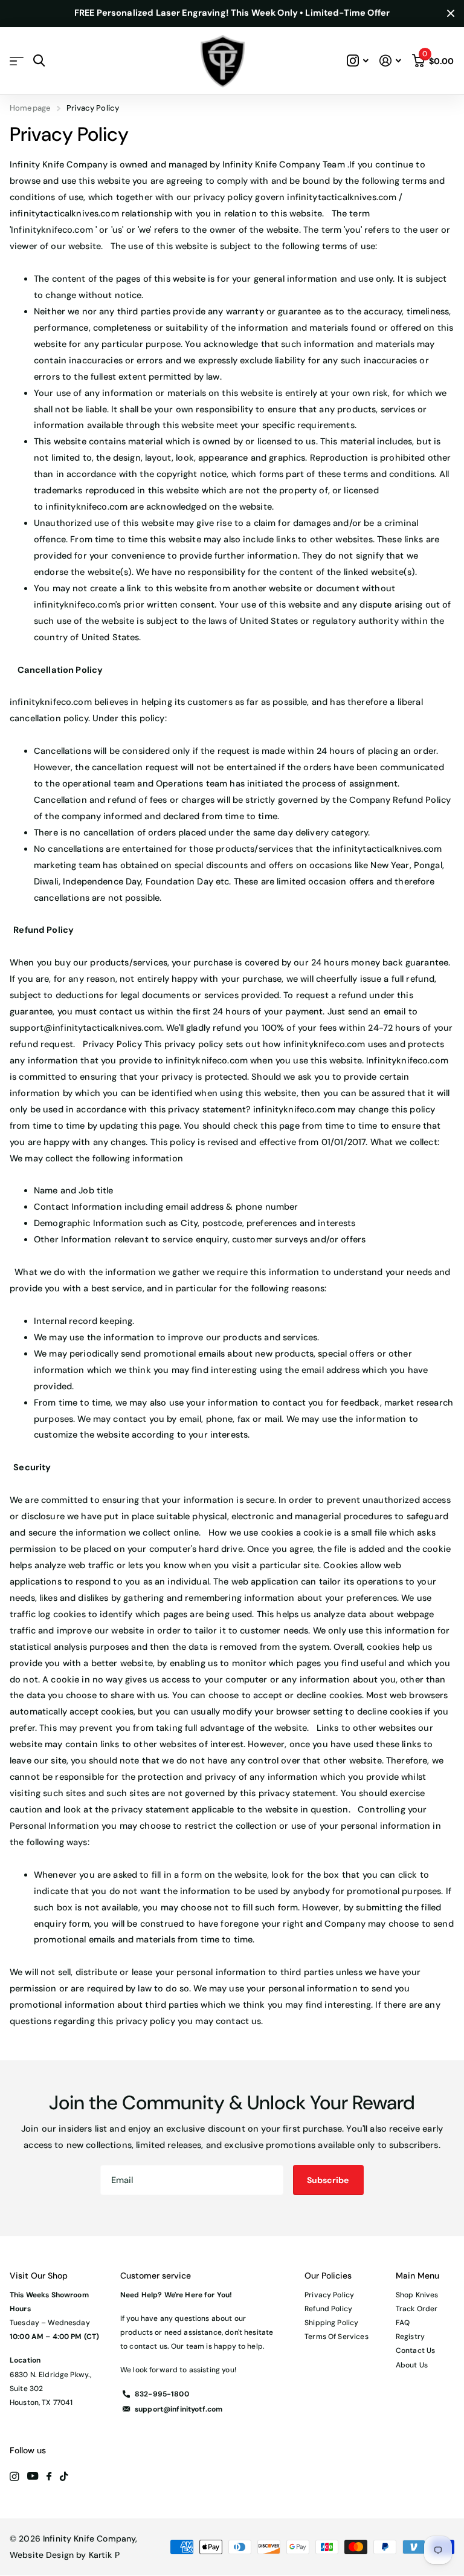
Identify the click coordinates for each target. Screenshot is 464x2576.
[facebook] (49, 2477)
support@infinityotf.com (179, 2409)
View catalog (17, 61)
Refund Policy (328, 2309)
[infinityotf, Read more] (358, 61)
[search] (39, 61)
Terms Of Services (336, 2337)
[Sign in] (390, 61)
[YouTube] (33, 2477)
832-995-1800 (162, 2394)
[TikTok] (64, 2477)
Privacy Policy (329, 2295)
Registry (410, 2337)
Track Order (417, 2309)
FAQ (403, 2323)
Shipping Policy (331, 2323)
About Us (412, 2365)
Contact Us (415, 2351)
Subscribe (329, 2180)
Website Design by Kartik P (65, 2555)
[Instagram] (14, 2477)
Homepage (30, 108)
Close (451, 14)
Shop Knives (417, 2295)
